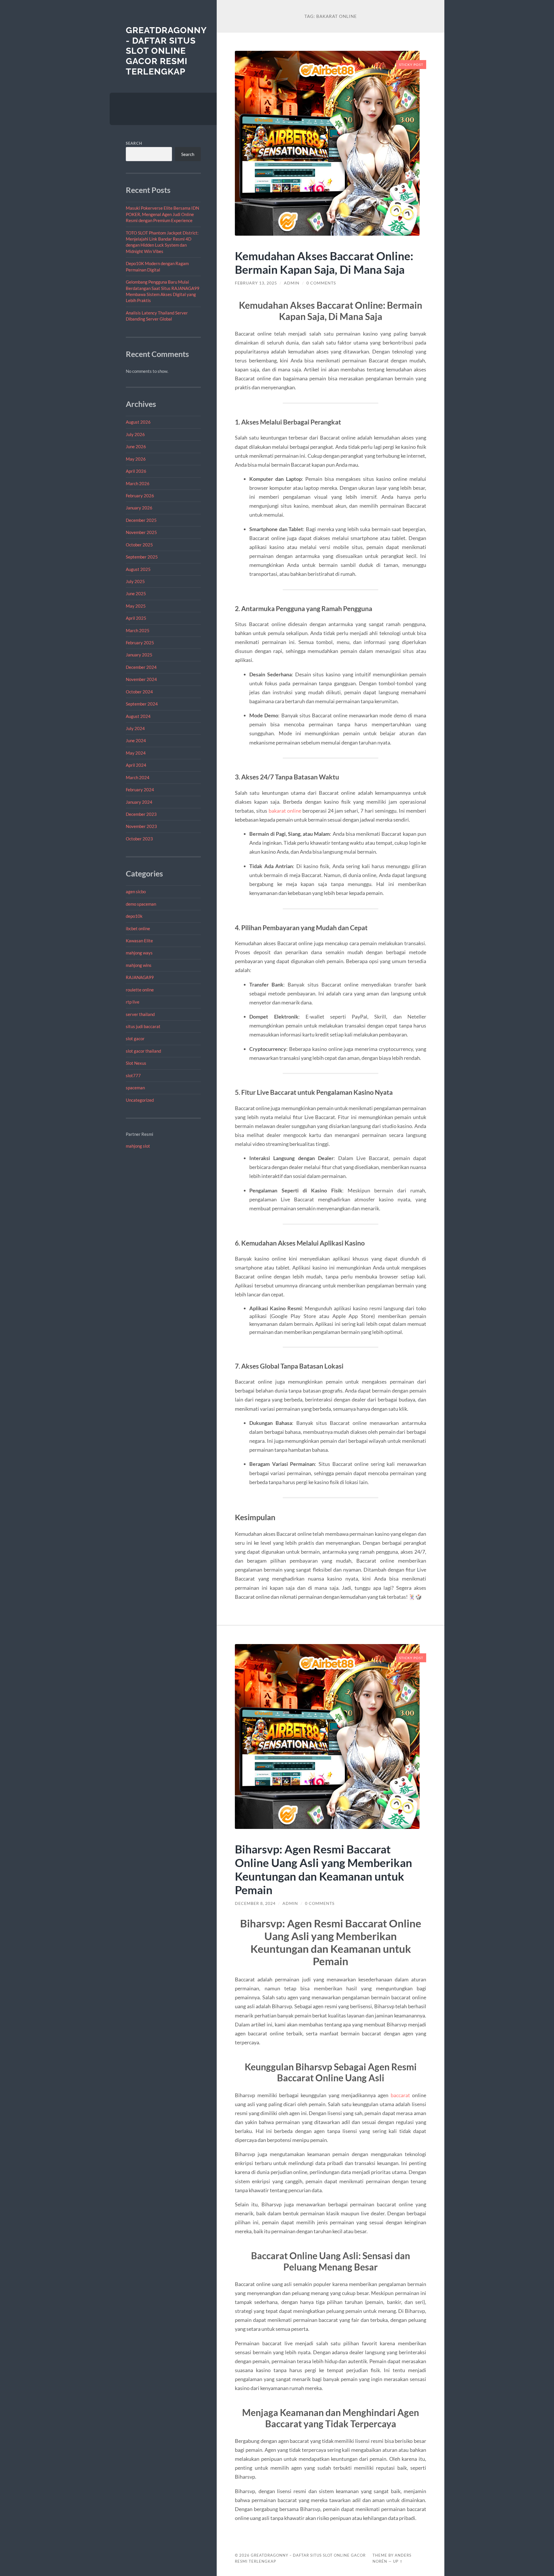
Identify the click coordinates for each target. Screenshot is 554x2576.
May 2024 (136, 753)
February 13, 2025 (256, 283)
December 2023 (141, 814)
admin (292, 283)
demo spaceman (141, 904)
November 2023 (141, 826)
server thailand (140, 1014)
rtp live (133, 1002)
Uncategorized (140, 1100)
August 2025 (138, 569)
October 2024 (139, 692)
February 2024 (140, 790)
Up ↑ (398, 2561)
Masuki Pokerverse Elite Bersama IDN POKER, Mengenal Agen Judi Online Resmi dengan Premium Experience (162, 214)
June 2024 (136, 740)
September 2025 (142, 557)
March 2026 (138, 483)
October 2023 (139, 839)
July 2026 (135, 434)
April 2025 (136, 618)
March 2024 (138, 777)
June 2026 (136, 446)
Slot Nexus (136, 1063)
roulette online (140, 990)
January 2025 (139, 655)
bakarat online (285, 811)
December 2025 (141, 520)
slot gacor (135, 1038)
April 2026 (136, 471)
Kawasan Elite (139, 941)
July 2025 (135, 581)
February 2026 (140, 496)
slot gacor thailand (143, 1051)
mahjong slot (138, 1146)
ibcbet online (138, 928)
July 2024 (135, 728)
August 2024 (138, 716)
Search (134, 143)
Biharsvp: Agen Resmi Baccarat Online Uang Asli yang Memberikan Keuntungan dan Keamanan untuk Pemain (323, 1869)
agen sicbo (136, 891)
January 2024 (139, 802)
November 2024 (141, 679)
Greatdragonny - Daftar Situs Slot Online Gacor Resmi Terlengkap (166, 51)
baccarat (400, 2095)
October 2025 (139, 545)
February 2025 (140, 643)
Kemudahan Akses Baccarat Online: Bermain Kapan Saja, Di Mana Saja (324, 263)
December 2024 (141, 667)
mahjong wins (139, 965)
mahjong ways (139, 953)
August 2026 (138, 422)
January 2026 (139, 508)
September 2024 (142, 704)
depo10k (134, 916)
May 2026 (136, 459)
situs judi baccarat (143, 1026)
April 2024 (136, 765)
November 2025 (141, 532)
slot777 (133, 1075)
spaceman (135, 1088)
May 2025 (136, 606)
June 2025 (136, 593)
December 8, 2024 (255, 1903)
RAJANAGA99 (140, 977)
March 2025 (138, 630)
